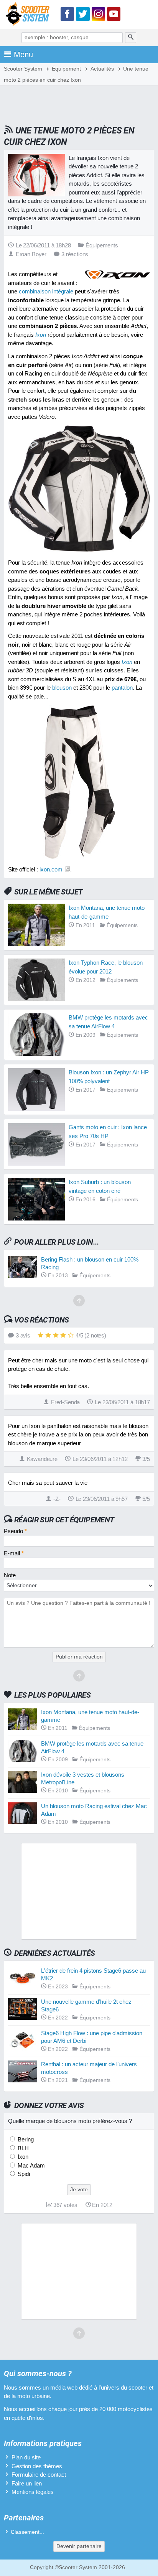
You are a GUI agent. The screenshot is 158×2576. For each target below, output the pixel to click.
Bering (25, 2139)
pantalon (122, 688)
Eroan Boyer (31, 254)
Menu (23, 54)
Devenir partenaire (79, 2546)
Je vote (79, 2190)
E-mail (14, 1553)
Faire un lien (27, 2483)
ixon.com (51, 869)
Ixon (22, 2157)
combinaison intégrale (46, 291)
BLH (22, 2148)
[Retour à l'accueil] (30, 16)
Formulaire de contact (39, 2475)
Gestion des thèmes (37, 2466)
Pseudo (15, 1531)
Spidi (23, 2174)
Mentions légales (33, 2492)
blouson (62, 688)
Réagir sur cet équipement (64, 1520)
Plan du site (26, 2457)
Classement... (27, 2532)
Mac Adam (30, 2165)
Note (10, 1575)
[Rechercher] (131, 38)
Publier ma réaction (79, 1657)
